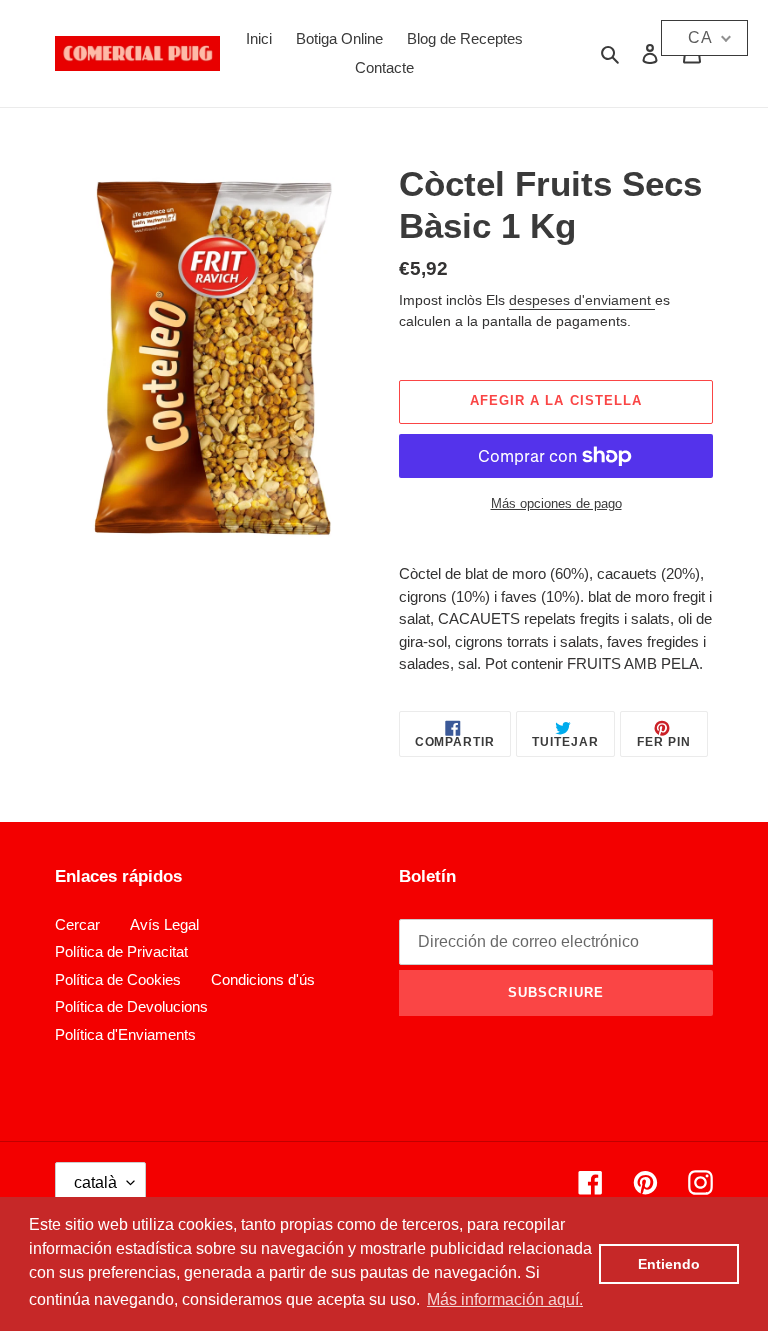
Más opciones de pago (556, 503)
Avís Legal (164, 924)
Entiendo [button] (669, 1264)
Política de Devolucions (131, 1006)
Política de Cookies (118, 979)
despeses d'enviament (582, 300)
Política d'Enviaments (125, 1034)
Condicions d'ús (263, 979)
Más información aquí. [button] (505, 1299)
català (95, 1182)
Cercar (77, 924)
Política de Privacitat (121, 951)
